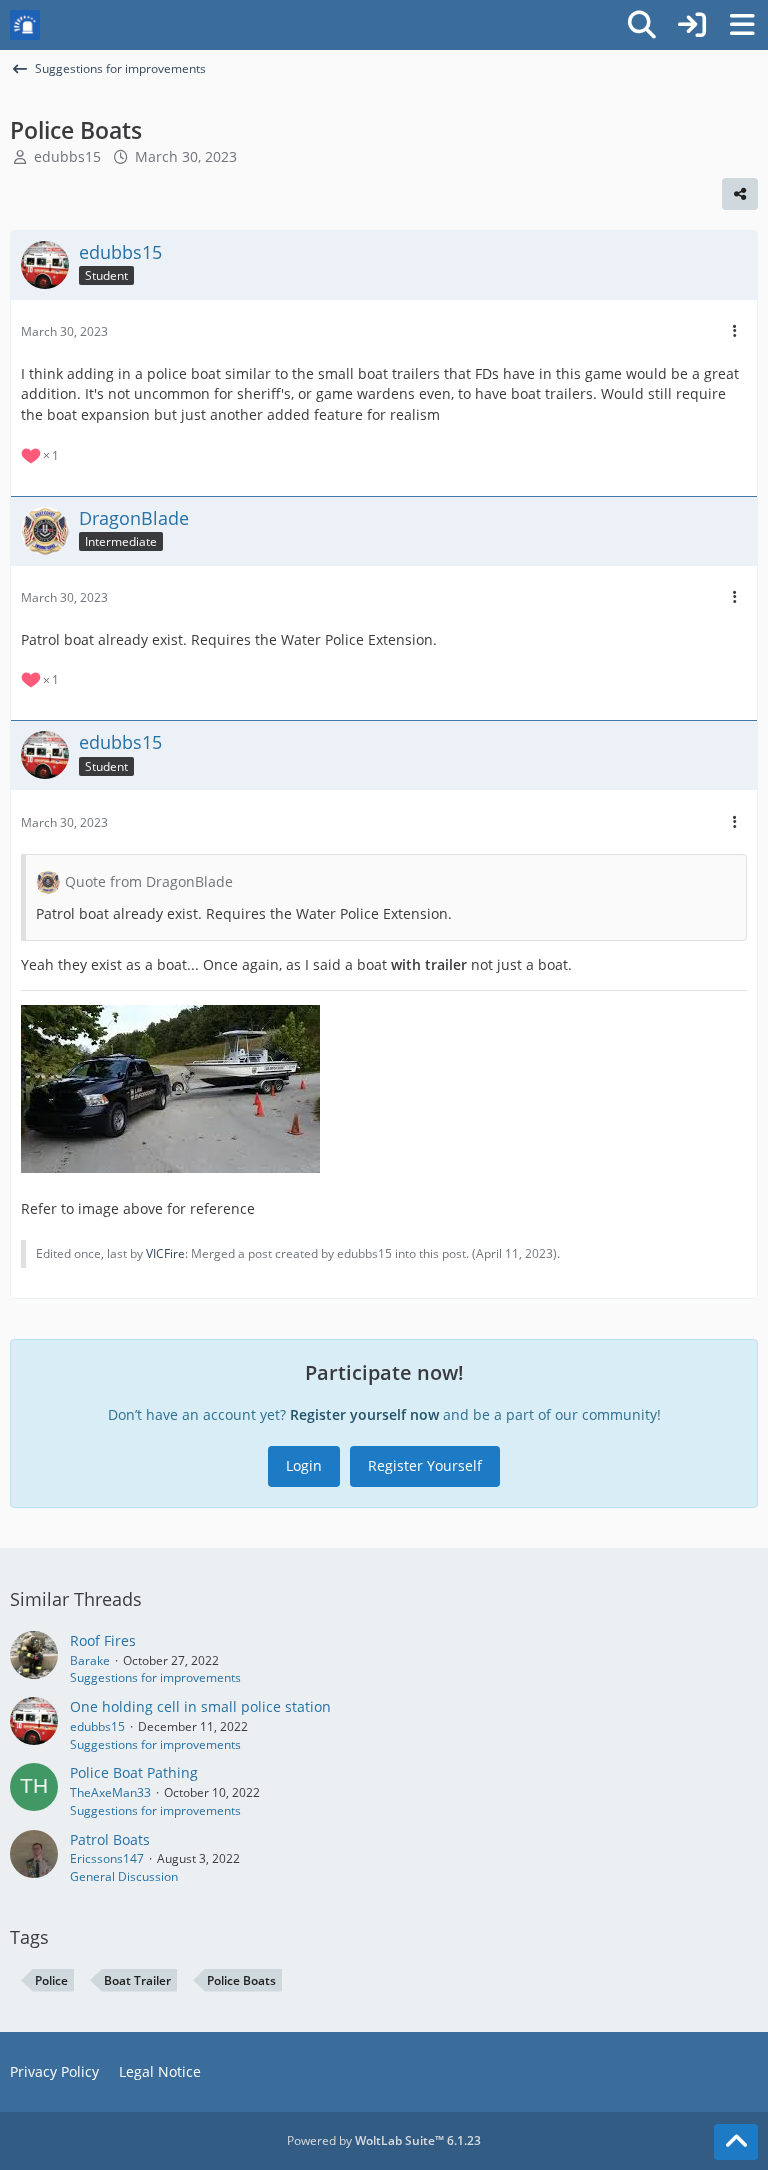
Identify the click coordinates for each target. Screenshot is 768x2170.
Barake (90, 1660)
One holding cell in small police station (200, 1706)
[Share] (740, 194)
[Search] (642, 25)
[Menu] (742, 25)
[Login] (692, 25)
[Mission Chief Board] (25, 25)
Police (51, 1980)
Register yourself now (364, 1414)
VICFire (165, 1253)
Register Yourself (425, 1465)
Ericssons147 (107, 1858)
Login (304, 1465)
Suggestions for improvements (155, 1677)
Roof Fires (103, 1640)
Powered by (384, 2140)
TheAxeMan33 (110, 1792)
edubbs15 (67, 156)
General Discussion (124, 1876)
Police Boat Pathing (134, 1772)
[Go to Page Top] (736, 2142)
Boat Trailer (137, 1980)
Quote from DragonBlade (149, 881)
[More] (735, 331)
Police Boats (241, 1980)
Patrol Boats (110, 1839)
